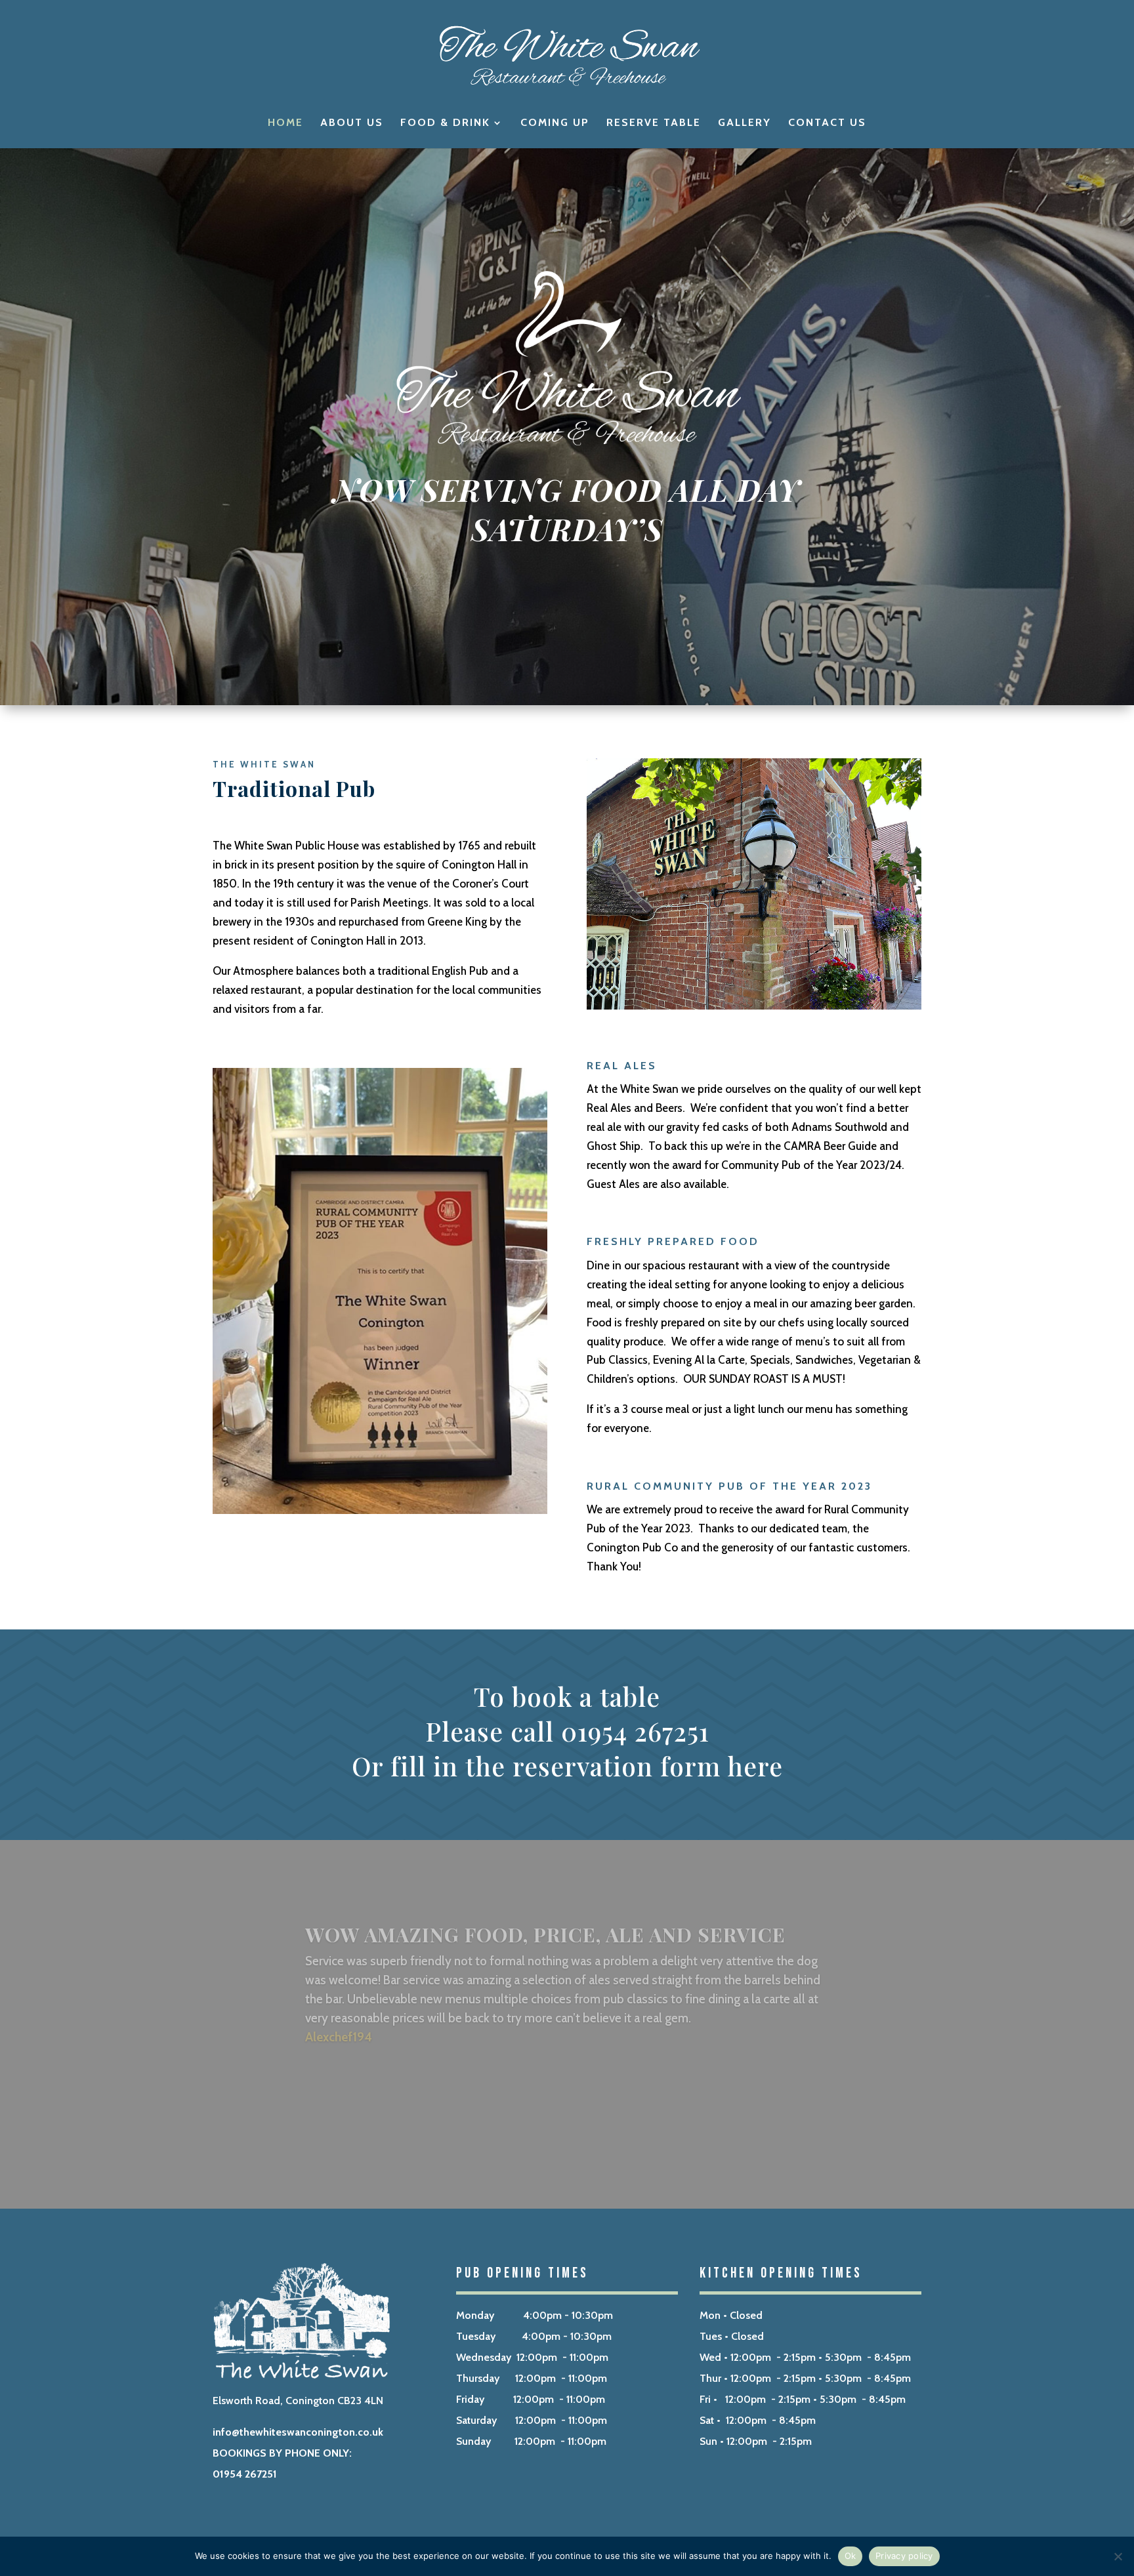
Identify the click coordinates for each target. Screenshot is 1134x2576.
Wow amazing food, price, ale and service (545, 1923)
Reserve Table (654, 123)
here (755, 1766)
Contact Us (827, 123)
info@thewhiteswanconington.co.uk (298, 2432)
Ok (850, 2556)
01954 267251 (245, 2474)
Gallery (745, 123)
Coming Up (555, 123)
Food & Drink (445, 123)
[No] (1118, 2556)
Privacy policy (904, 2556)
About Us (352, 123)
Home (285, 123)
